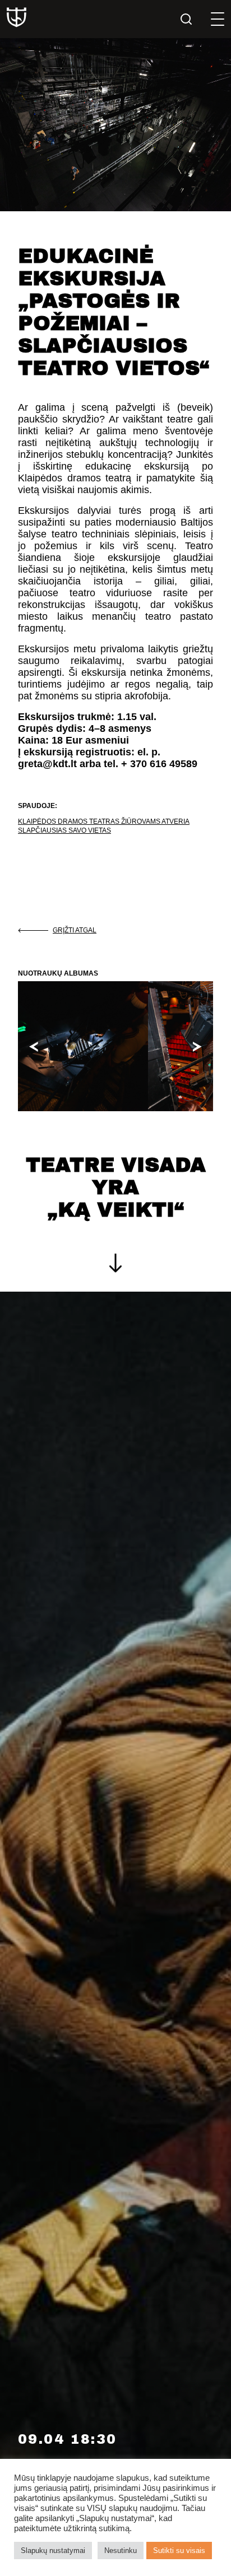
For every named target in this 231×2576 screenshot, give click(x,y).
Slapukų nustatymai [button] (53, 2551)
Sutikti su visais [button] (179, 2551)
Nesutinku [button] (121, 2551)
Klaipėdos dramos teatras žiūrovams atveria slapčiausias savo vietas (104, 826)
